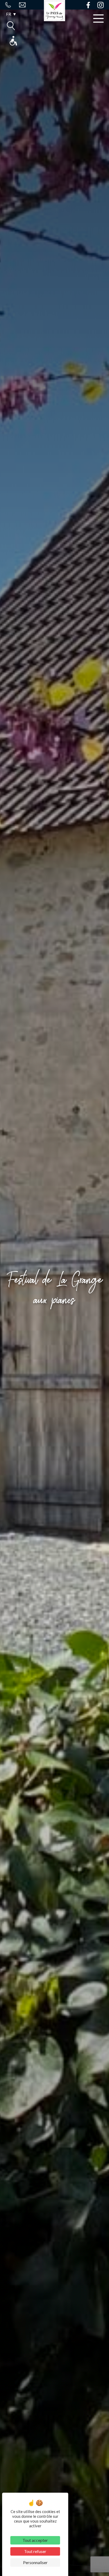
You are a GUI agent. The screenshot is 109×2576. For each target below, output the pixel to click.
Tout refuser (35, 2551)
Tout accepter (35, 2540)
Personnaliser (35, 2562)
